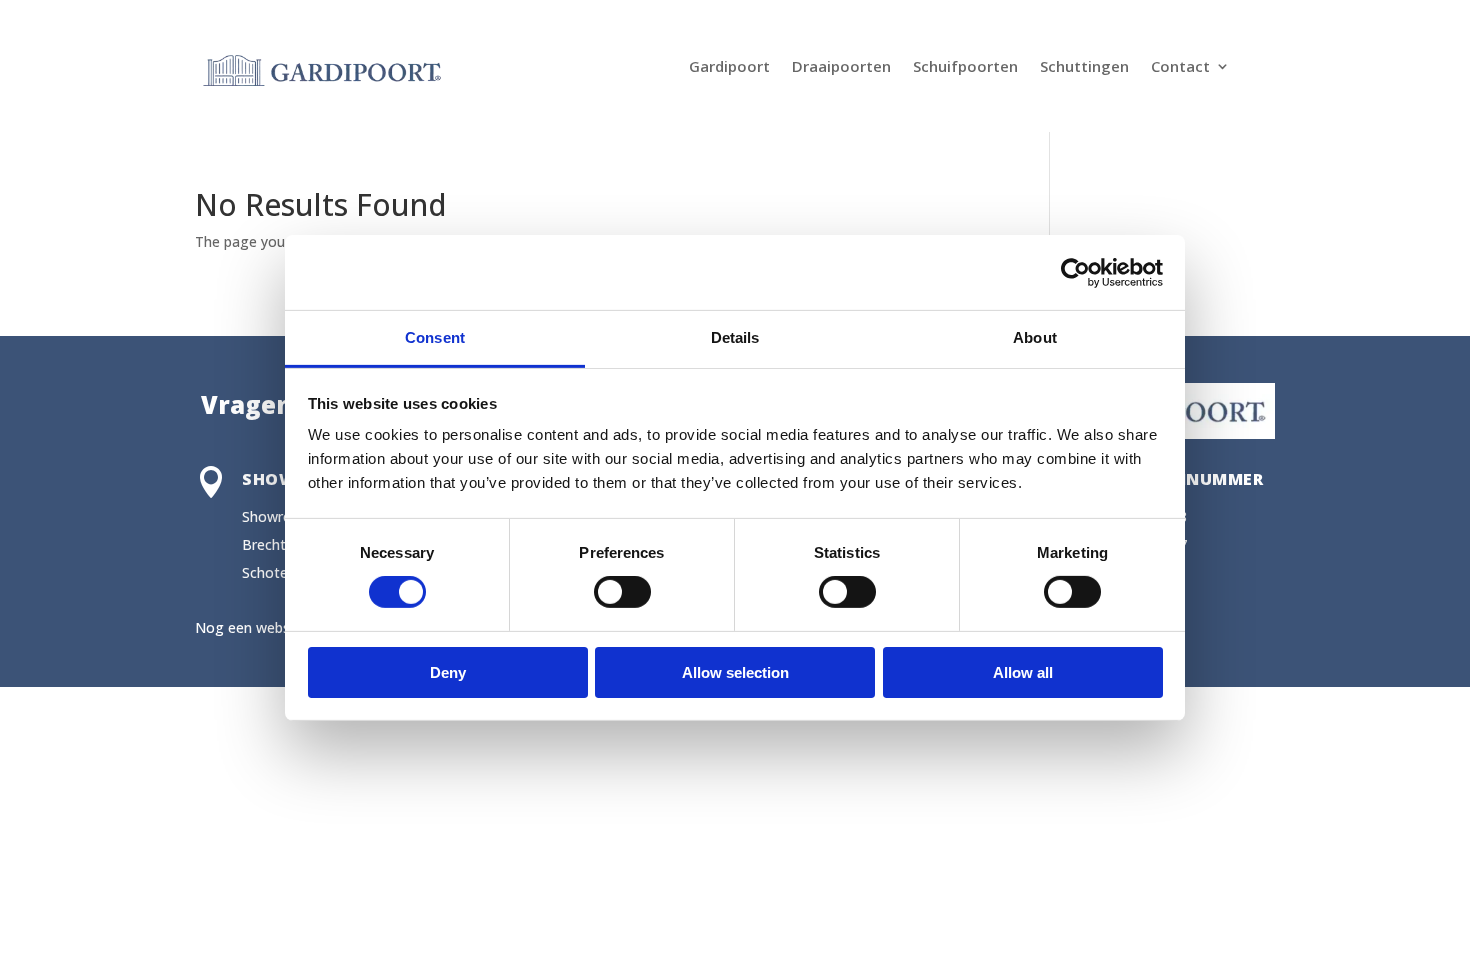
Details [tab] (735, 337)
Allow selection (735, 672)
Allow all (1023, 672)
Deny (448, 672)
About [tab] (1035, 337)
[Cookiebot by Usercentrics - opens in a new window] (1075, 272)
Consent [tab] (435, 337)
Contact (1180, 67)
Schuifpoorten (965, 67)
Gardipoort (729, 67)
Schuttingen (1084, 67)
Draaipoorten (841, 67)
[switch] (622, 592)
